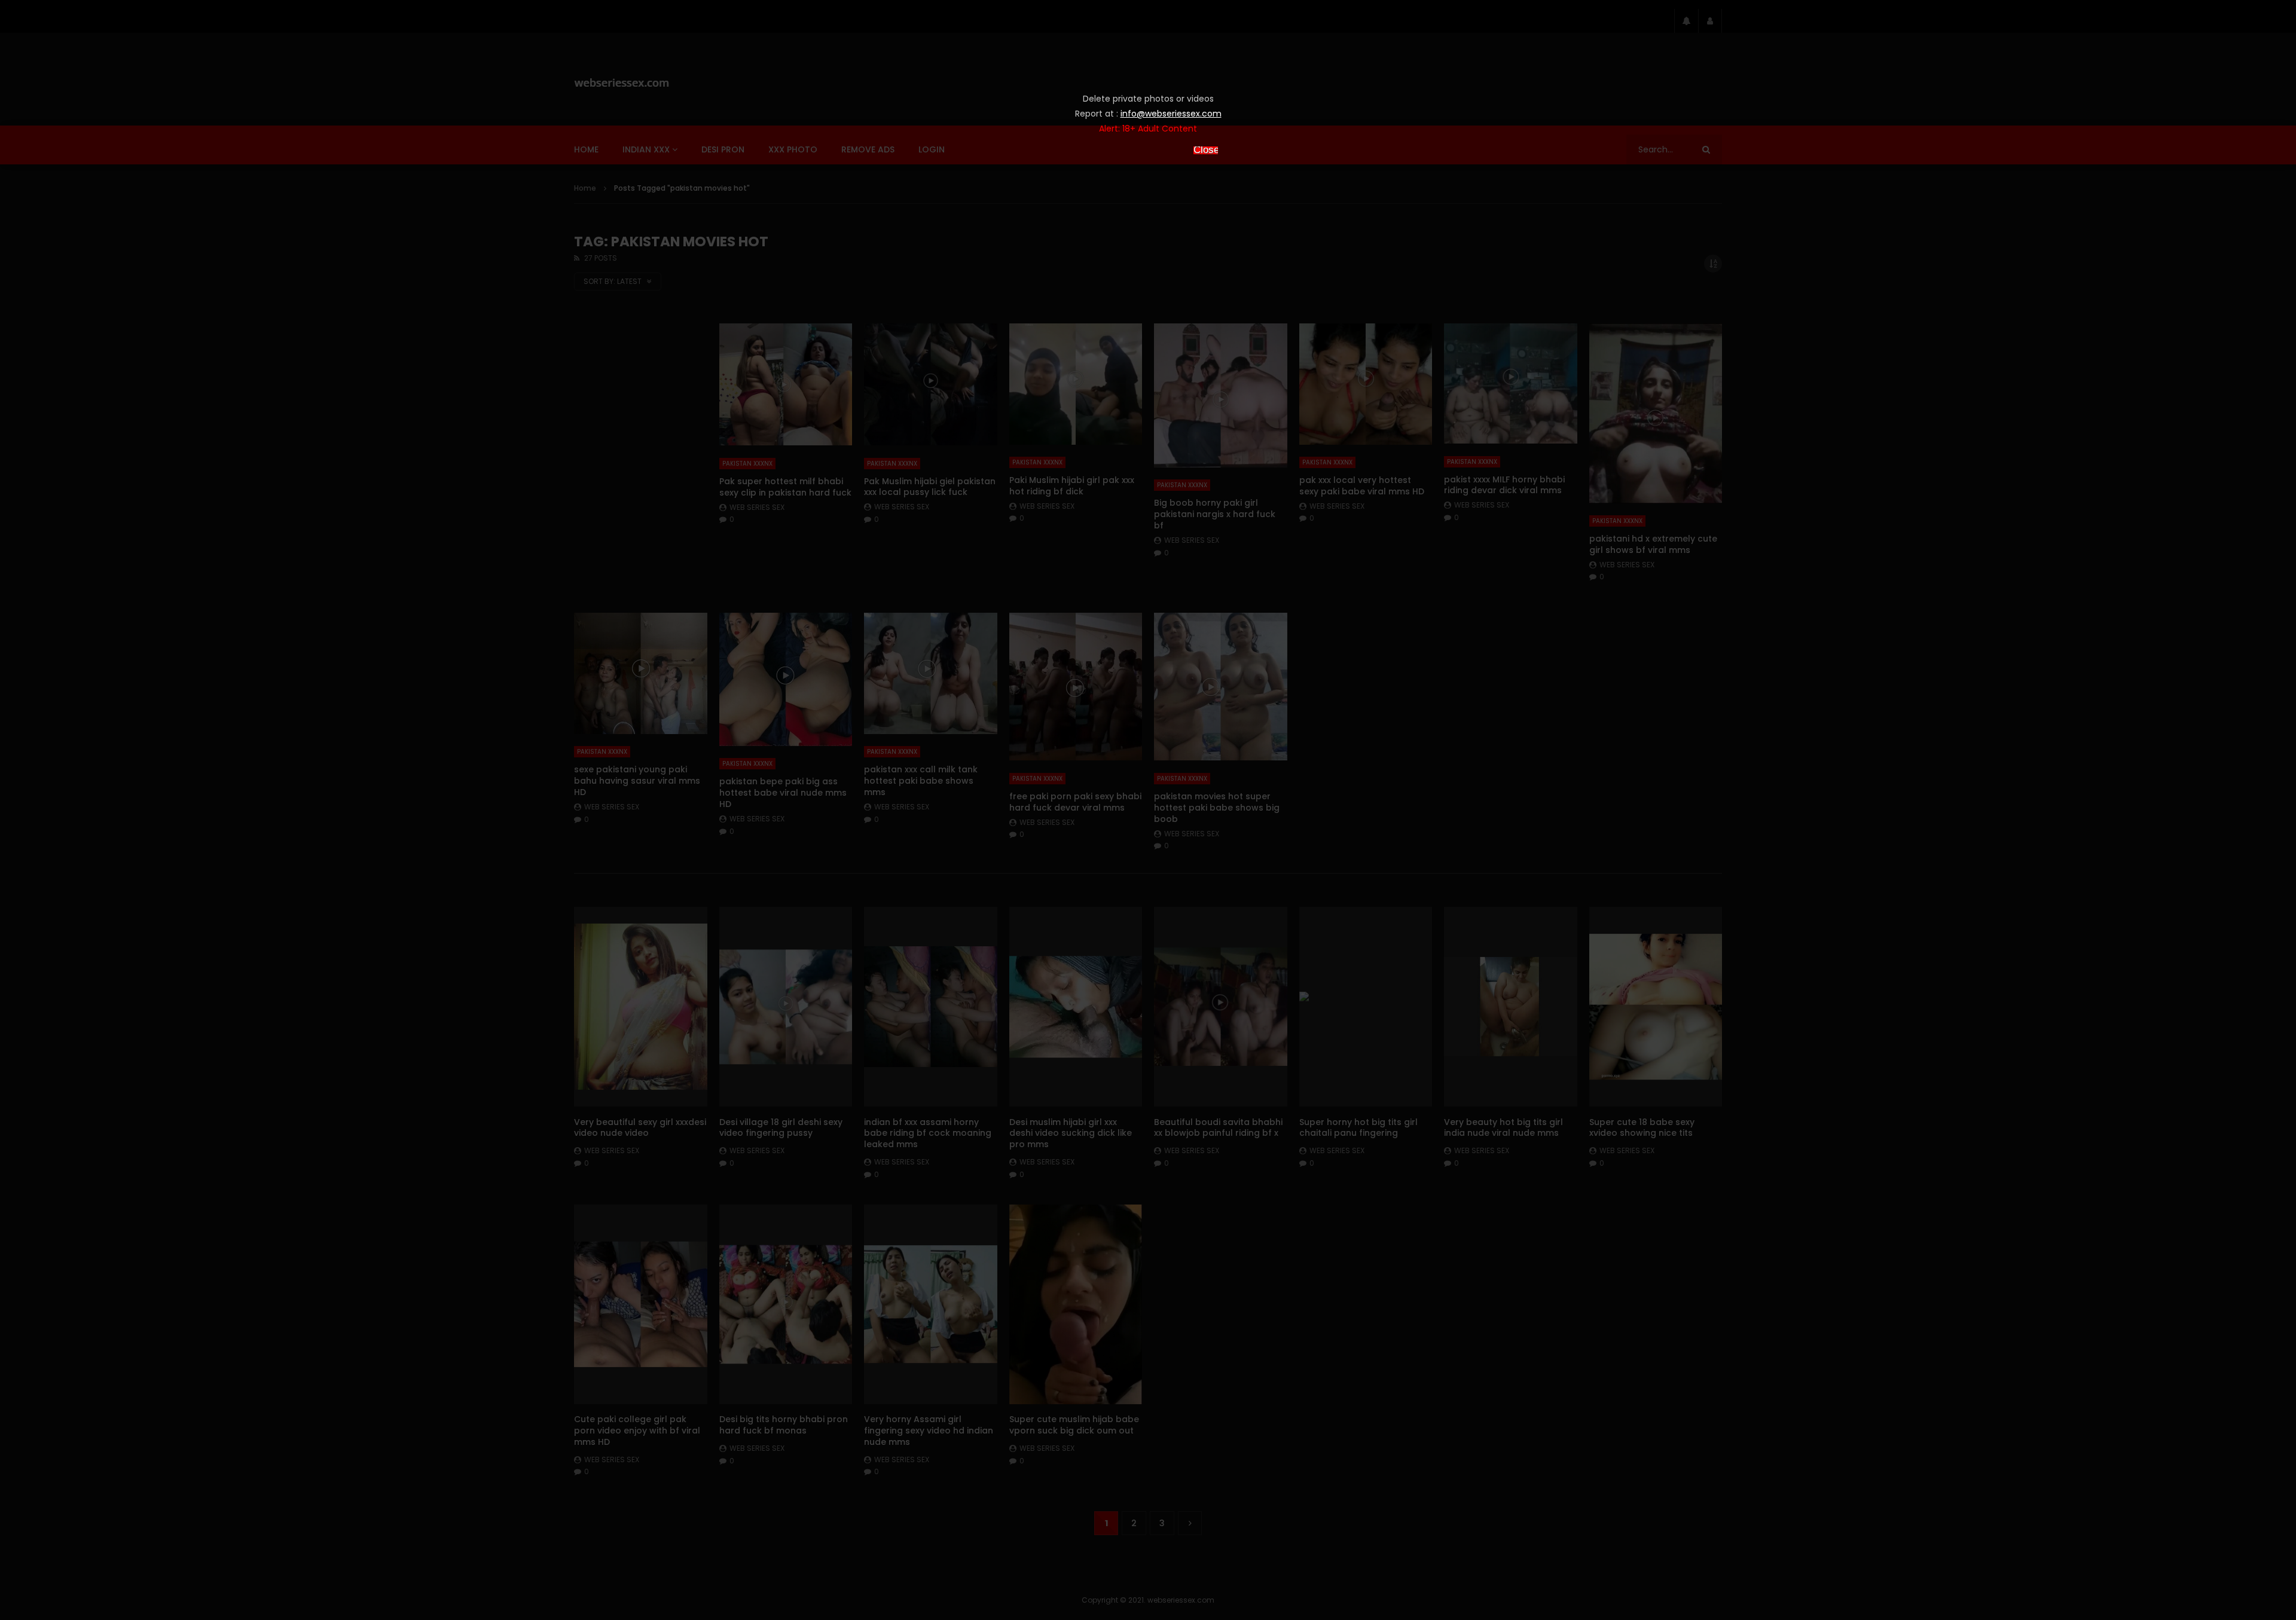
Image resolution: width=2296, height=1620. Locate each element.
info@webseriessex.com (1171, 114)
